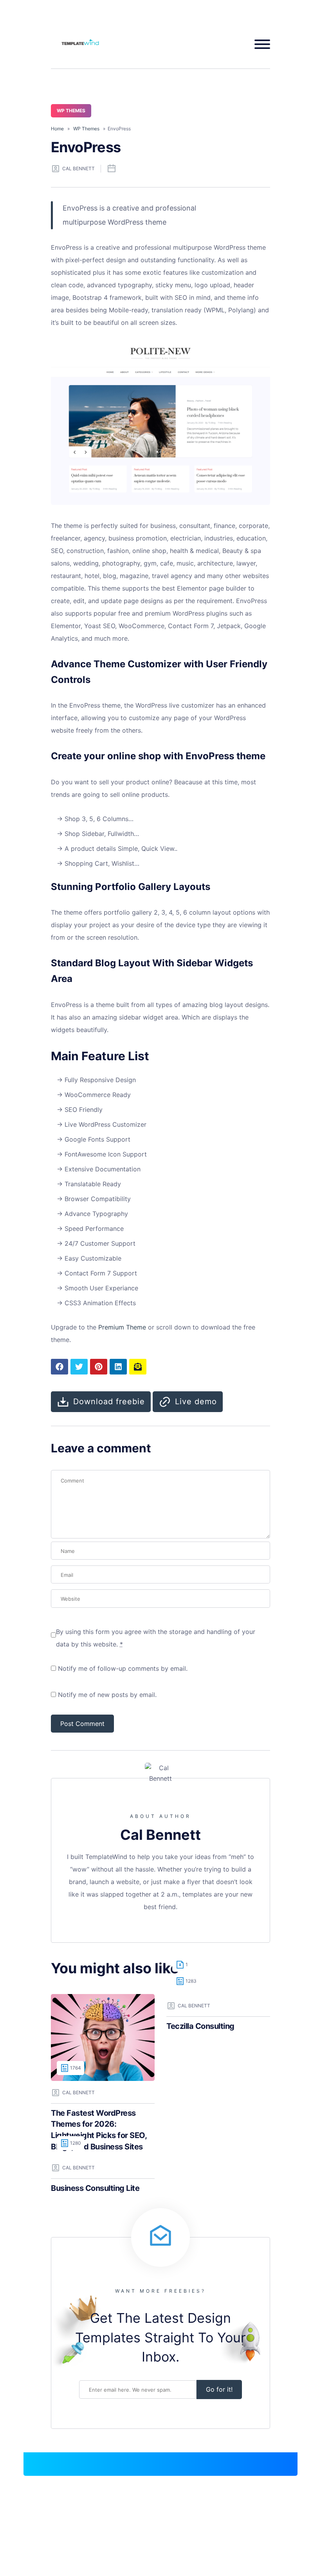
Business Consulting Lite (95, 2188)
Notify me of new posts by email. (107, 1695)
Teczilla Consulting (200, 2026)
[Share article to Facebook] (60, 1367)
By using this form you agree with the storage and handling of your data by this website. (156, 1638)
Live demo (196, 1401)
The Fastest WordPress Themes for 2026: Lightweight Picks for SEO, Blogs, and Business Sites (99, 2130)
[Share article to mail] (138, 1367)
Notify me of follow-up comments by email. (123, 1668)
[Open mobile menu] (259, 44)
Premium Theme (122, 1327)
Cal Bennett (78, 168)
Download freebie (109, 1401)
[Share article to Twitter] (79, 1367)
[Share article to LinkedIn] (118, 1367)
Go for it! (219, 2389)
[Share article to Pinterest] (99, 1367)
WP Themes (71, 111)
